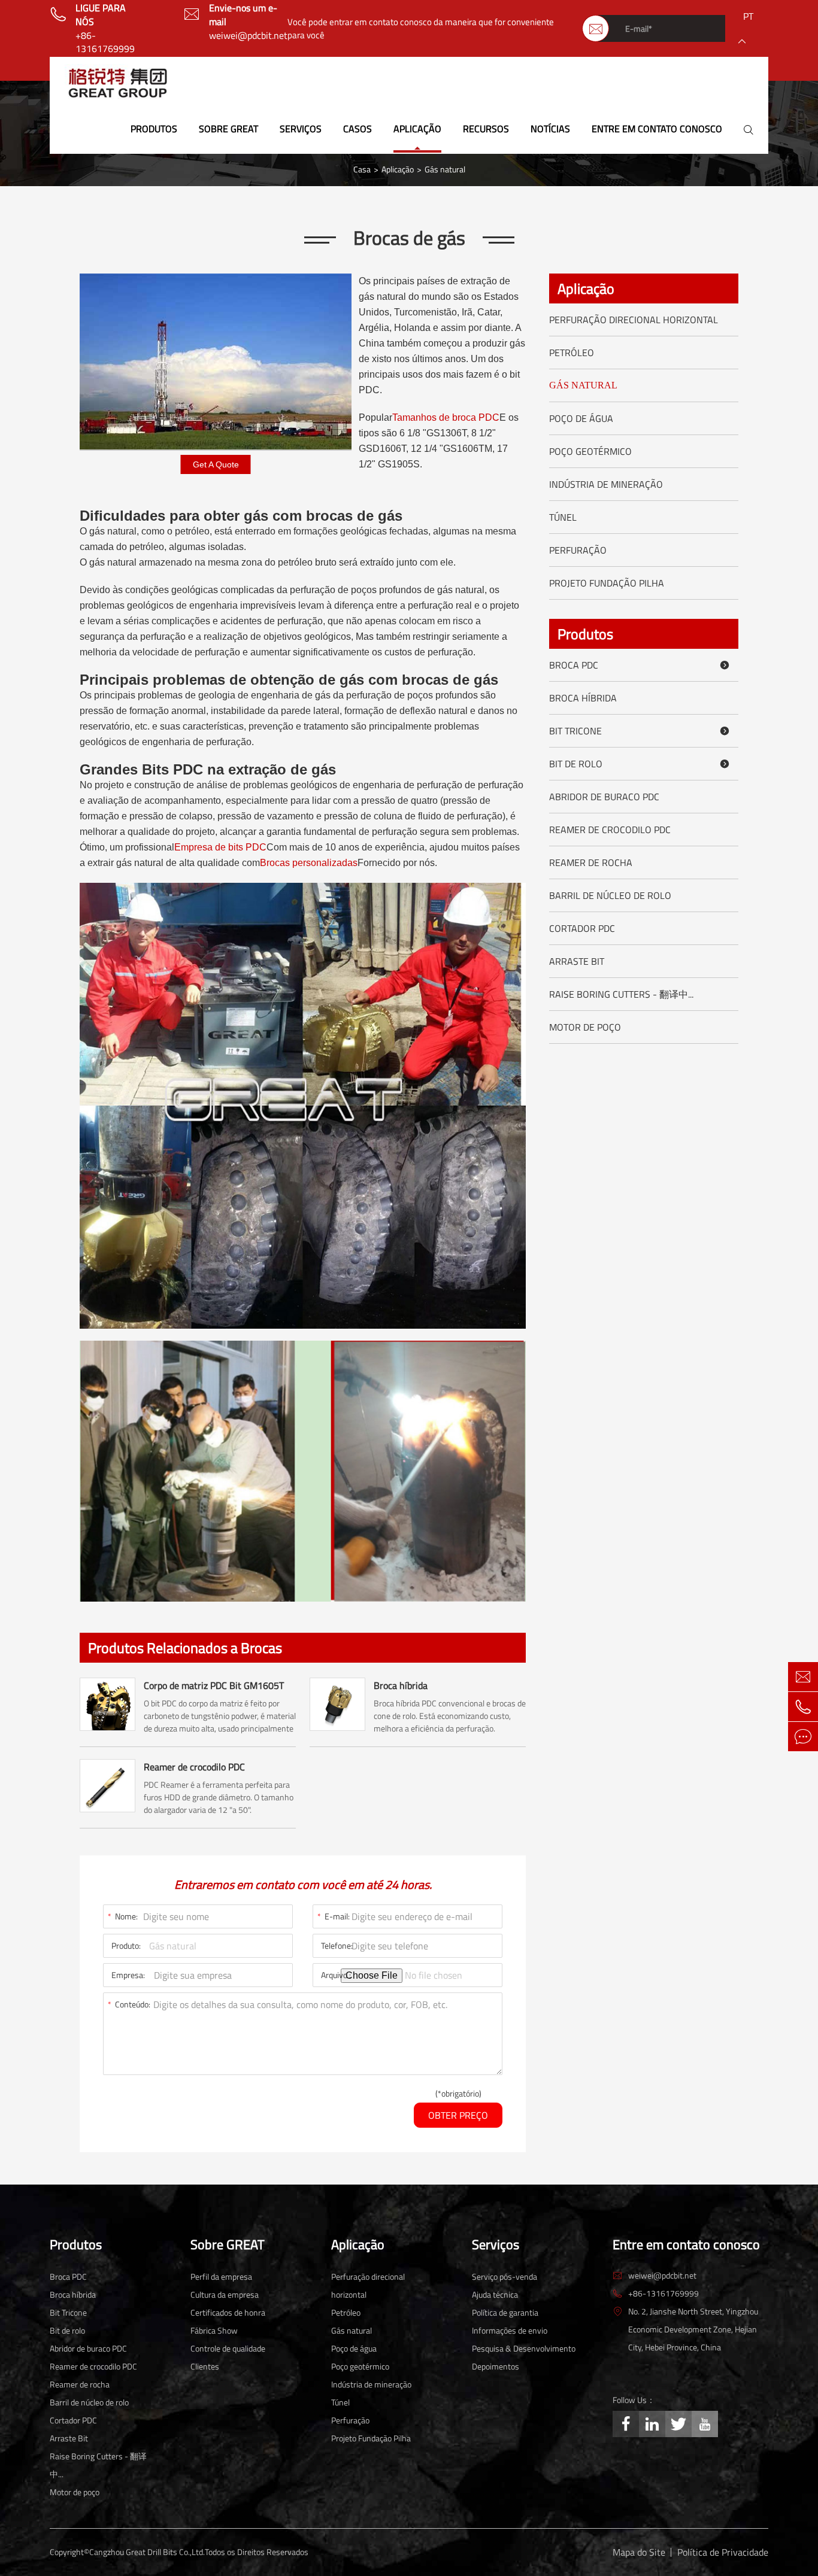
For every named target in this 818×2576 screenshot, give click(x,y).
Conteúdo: (129, 2004)
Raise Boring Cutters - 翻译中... (621, 994)
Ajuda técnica (495, 2294)
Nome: (123, 1916)
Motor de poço (585, 1027)
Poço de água (581, 418)
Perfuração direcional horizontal (634, 320)
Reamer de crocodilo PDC (194, 1767)
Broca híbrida (401, 1685)
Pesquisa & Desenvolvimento (524, 2348)
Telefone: (337, 1945)
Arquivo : (336, 1975)
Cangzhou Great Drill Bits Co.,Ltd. (147, 2552)
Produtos (154, 129)
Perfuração (578, 550)
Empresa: (128, 1975)
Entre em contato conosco (657, 129)
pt (748, 16)
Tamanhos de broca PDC (446, 417)
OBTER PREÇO (458, 2115)
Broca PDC (640, 665)
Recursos (486, 129)
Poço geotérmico (590, 451)
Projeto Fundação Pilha (607, 583)
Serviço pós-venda (505, 2276)
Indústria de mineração (606, 484)
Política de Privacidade (723, 2552)
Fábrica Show (214, 2330)
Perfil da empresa (221, 2276)
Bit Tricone (640, 731)
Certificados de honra (228, 2312)
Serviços (301, 129)
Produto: (126, 1945)
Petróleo (572, 353)
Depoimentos (496, 2366)
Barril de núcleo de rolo (610, 895)
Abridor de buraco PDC (604, 797)
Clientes (205, 2366)
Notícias (550, 129)
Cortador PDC (582, 928)
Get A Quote (216, 464)
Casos (358, 129)
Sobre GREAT (228, 129)
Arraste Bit (577, 961)
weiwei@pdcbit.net (248, 36)
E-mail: (334, 1916)
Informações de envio (510, 2330)
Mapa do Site (639, 2552)
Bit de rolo (640, 764)
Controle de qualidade (228, 2348)
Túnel (563, 517)
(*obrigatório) (458, 2094)
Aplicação (417, 129)
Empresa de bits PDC (220, 847)
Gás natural (445, 169)
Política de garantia (505, 2312)
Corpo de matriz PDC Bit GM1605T (214, 1685)
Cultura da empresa (225, 2294)
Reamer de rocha (591, 862)
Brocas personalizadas (309, 863)
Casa (362, 169)
